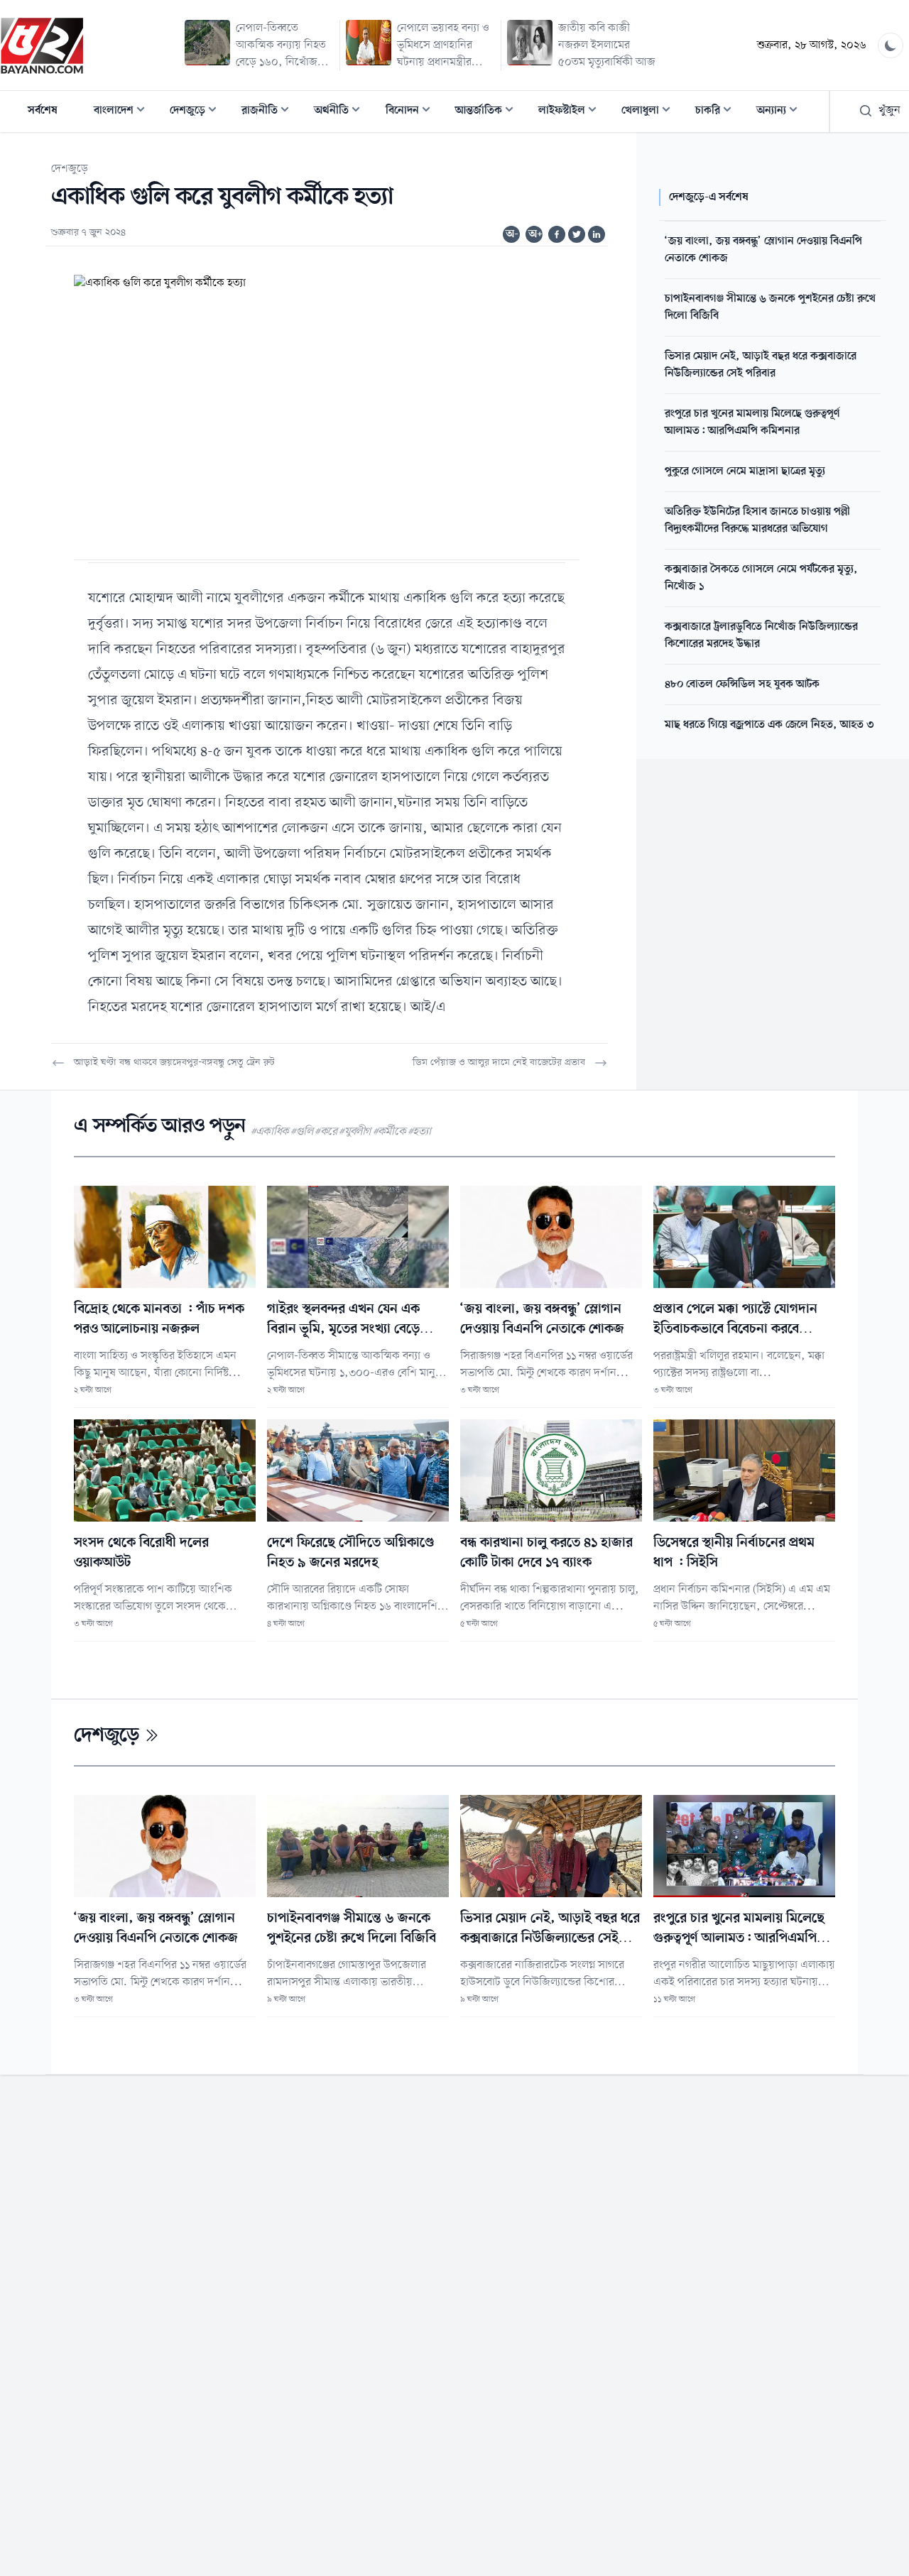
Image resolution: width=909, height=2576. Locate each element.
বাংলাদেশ (124, 112)
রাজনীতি (270, 112)
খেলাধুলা (650, 112)
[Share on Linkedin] (597, 234)
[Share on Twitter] (577, 234)
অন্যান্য (781, 112)
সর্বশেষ (43, 111)
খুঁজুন (889, 111)
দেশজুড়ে (197, 112)
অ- (512, 234)
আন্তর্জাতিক (489, 112)
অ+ (535, 234)
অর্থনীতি (341, 112)
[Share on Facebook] (557, 234)
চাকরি (718, 112)
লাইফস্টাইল (572, 112)
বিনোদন (412, 112)
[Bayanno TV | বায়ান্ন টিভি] (42, 45)
